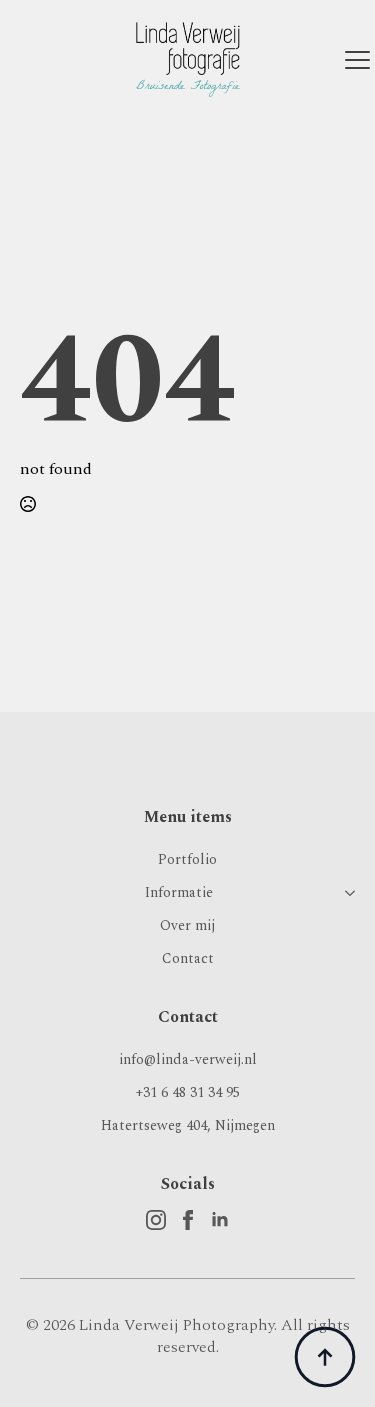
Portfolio (187, 859)
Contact (188, 958)
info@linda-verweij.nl (188, 1059)
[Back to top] (325, 1357)
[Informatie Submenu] (346, 892)
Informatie (179, 892)
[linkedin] (220, 1220)
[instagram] (156, 1220)
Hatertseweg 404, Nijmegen (188, 1125)
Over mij (187, 925)
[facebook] (188, 1220)
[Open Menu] (357, 59)
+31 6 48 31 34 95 (188, 1092)
